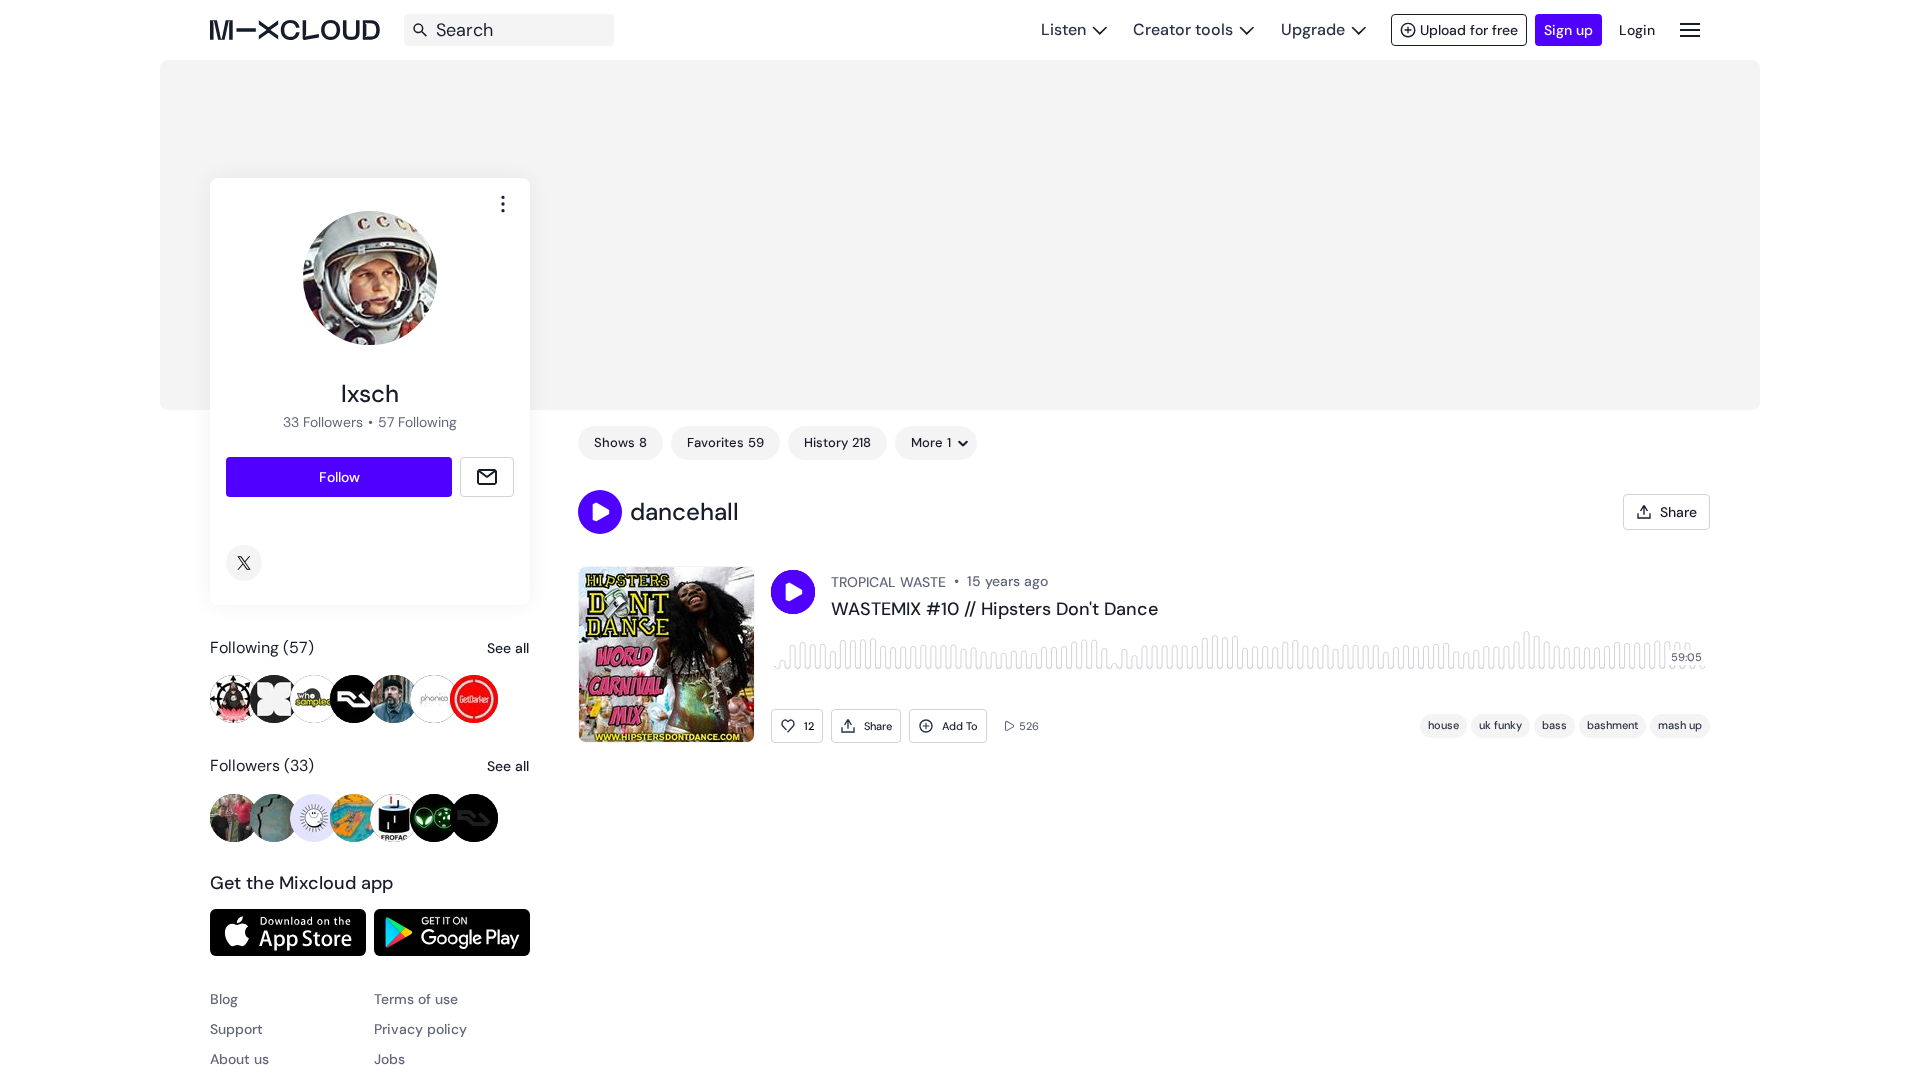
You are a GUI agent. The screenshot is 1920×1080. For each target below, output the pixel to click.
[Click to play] (793, 592)
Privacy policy (420, 1029)
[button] (600, 512)
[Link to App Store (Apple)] (288, 932)
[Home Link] (295, 30)
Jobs (389, 1059)
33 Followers (323, 422)
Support (236, 1029)
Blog (224, 999)
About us (239, 1059)
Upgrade (1313, 29)
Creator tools (1183, 29)
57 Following (417, 422)
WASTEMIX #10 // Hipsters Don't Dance (994, 610)
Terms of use (416, 999)
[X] (244, 563)
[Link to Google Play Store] (452, 932)
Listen (1063, 29)
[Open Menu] (1690, 29)
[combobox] (503, 204)
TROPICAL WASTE (888, 582)
